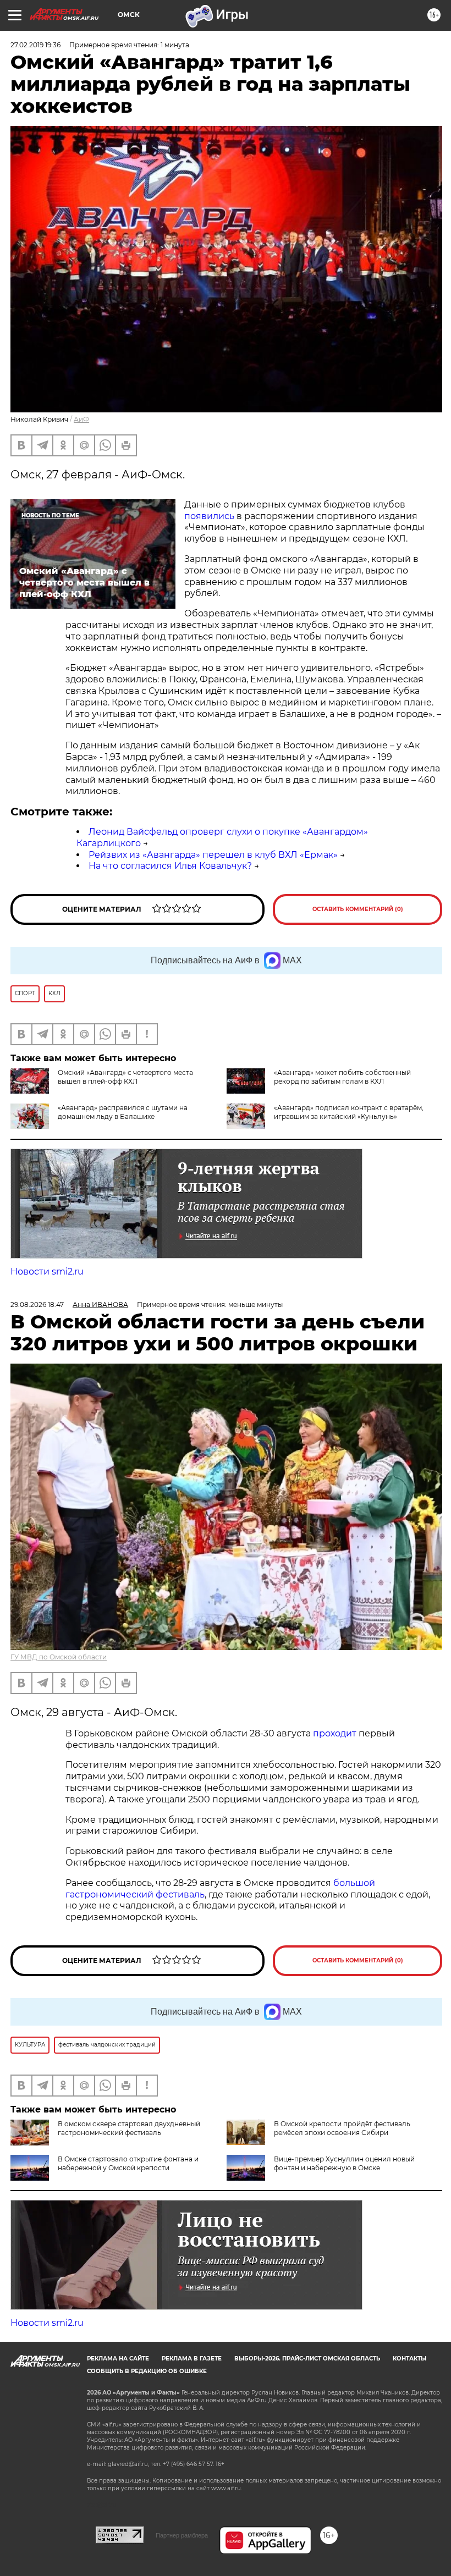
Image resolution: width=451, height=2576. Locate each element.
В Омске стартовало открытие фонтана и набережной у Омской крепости (128, 2163)
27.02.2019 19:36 (35, 45)
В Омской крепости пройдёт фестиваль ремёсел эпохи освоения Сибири (342, 2128)
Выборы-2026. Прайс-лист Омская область (307, 2359)
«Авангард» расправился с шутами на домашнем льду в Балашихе (123, 1112)
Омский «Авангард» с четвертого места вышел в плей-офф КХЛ (125, 1077)
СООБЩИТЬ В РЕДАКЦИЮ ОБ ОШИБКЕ (147, 2371)
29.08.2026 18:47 (37, 1304)
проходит (335, 1733)
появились (209, 516)
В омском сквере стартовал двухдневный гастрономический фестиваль (129, 2128)
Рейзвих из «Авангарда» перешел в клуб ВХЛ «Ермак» (213, 855)
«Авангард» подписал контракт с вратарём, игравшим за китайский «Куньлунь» (349, 1112)
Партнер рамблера (182, 2535)
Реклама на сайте (118, 2359)
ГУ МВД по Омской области (59, 1657)
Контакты (409, 2359)
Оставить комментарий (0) (358, 909)
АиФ (81, 419)
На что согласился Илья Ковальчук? (170, 866)
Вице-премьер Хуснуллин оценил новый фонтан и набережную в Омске (344, 2163)
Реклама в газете (192, 2359)
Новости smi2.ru (47, 1272)
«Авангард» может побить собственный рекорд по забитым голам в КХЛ (342, 1077)
